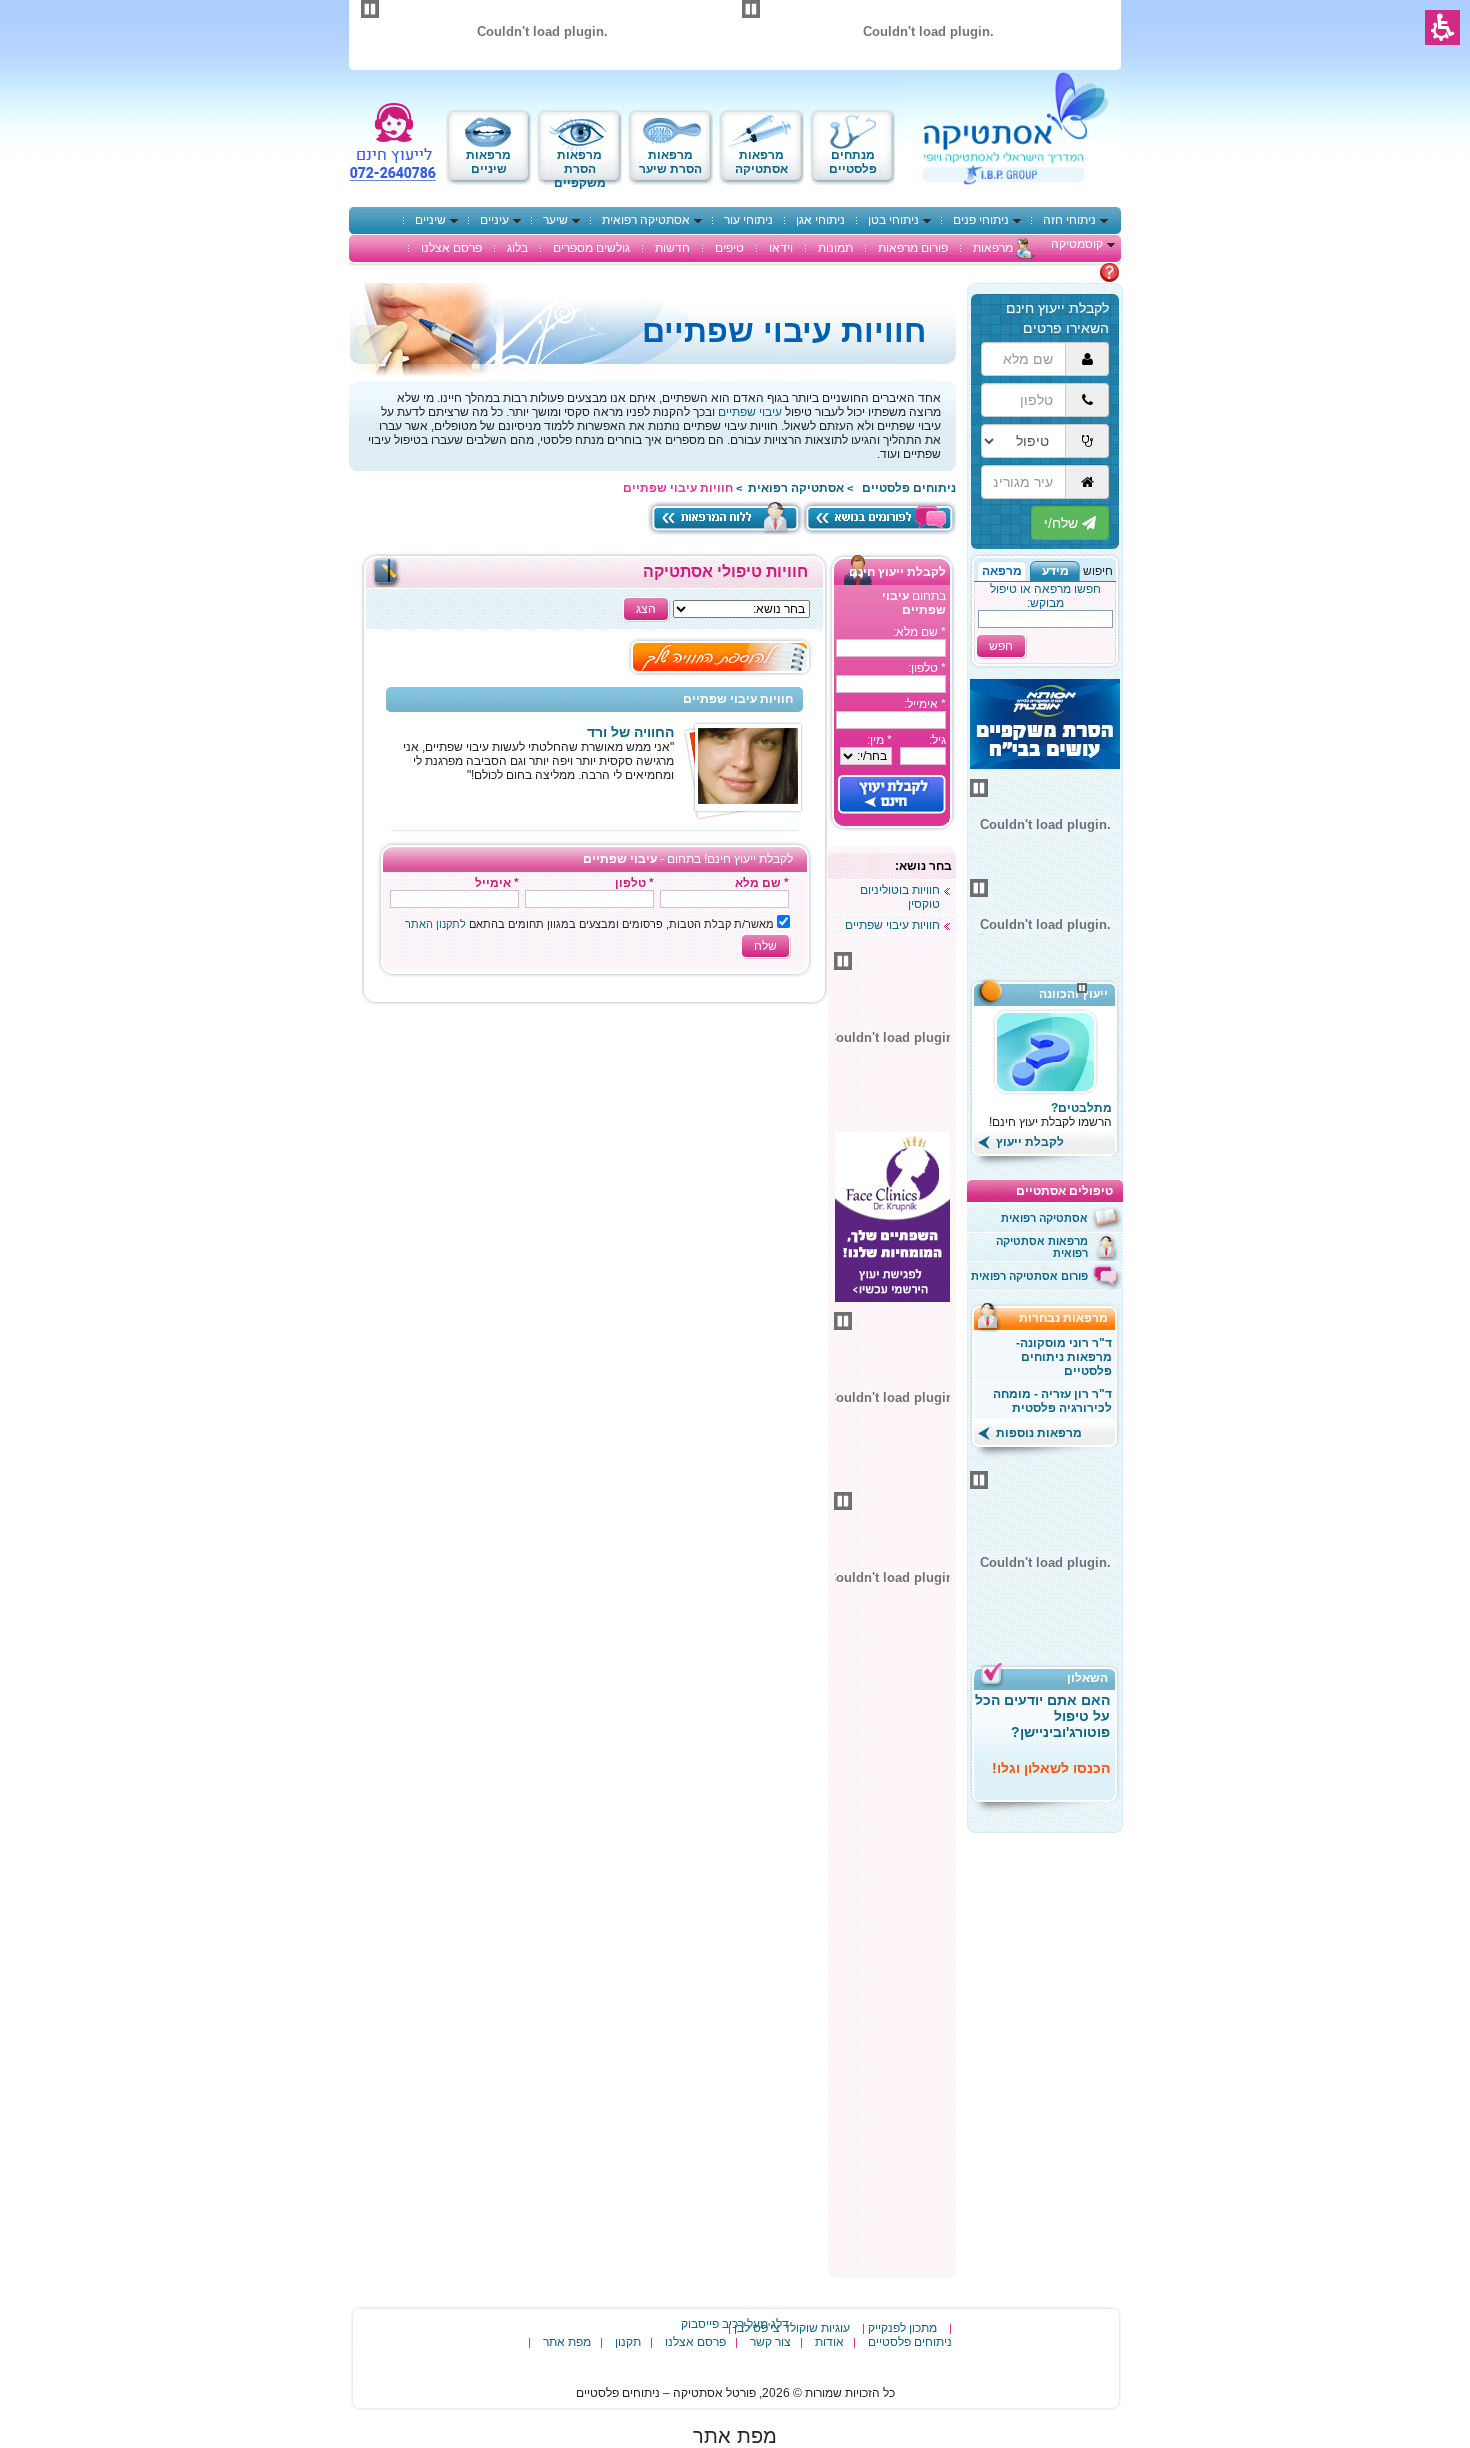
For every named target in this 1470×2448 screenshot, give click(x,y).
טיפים (729, 248)
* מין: (879, 740)
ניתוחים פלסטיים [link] (909, 488)
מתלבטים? (1081, 1108)
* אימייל (497, 883)
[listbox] (866, 756)
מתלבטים (1074, 272)
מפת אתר (567, 2342)
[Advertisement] (892, 1972)
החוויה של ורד (630, 732)
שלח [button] (765, 946)
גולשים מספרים (591, 248)
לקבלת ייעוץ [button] (1028, 1142)
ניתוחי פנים (981, 220)
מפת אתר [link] (735, 2436)
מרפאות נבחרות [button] (1069, 1318)
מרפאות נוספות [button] (1037, 1433)
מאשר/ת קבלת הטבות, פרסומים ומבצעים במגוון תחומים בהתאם (589, 924)
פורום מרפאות (913, 248)
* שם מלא (762, 883)
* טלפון (634, 883)
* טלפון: (927, 668)
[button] (1055, 571)
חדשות (672, 248)
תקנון (628, 2342)
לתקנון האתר (435, 924)
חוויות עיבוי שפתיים (892, 925)
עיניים (494, 220)
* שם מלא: (919, 632)
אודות (829, 2342)
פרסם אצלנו (451, 248)
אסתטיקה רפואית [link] (796, 488)
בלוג (517, 248)
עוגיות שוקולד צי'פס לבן (792, 2328)
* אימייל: (925, 704)
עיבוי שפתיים (750, 412)
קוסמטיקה (1077, 244)
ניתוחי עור (748, 220)
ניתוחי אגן (820, 220)
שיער (555, 220)
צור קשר (770, 2342)
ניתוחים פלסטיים (910, 2342)
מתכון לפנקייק (902, 2328)
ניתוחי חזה (1069, 220)
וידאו (781, 248)
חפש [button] (1001, 646)
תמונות (835, 248)
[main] (594, 780)
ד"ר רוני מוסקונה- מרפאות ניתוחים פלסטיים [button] (1064, 1357)
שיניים (430, 220)
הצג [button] (646, 609)
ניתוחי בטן (893, 220)
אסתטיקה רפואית (646, 220)
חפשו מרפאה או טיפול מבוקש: (1045, 596)
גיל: (937, 740)
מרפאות (993, 248)
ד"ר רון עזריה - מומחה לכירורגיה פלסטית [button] (1052, 1401)
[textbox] (891, 648)
